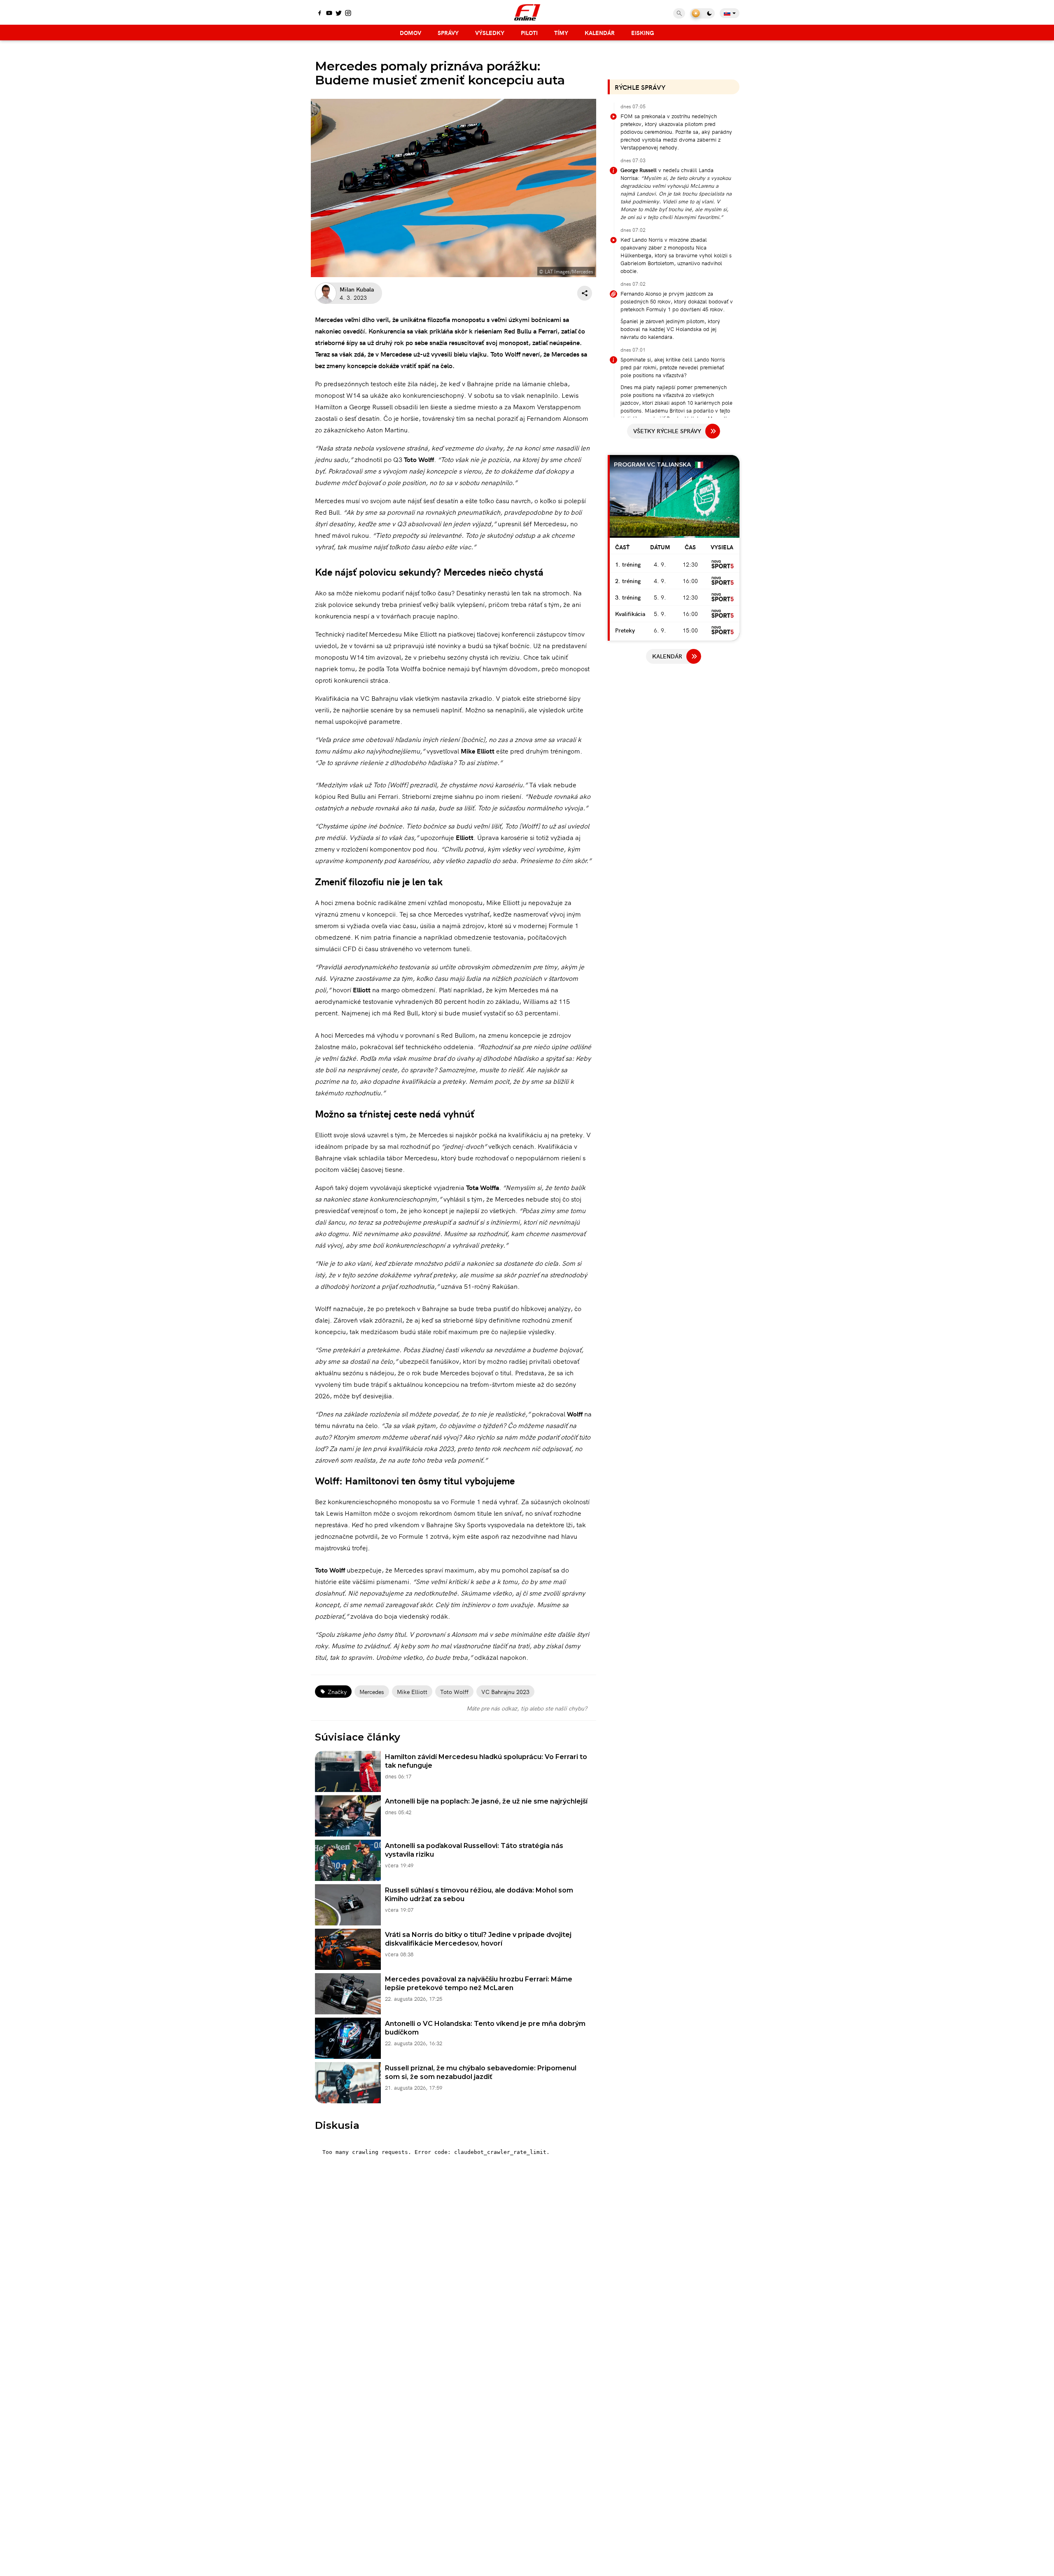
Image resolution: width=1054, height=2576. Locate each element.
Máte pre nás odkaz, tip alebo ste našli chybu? (527, 1708)
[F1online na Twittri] (339, 14)
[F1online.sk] (527, 12)
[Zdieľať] (585, 293)
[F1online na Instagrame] (348, 14)
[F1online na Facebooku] (320, 14)
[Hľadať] (679, 13)
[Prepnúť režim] (702, 13)
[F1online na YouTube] (329, 14)
